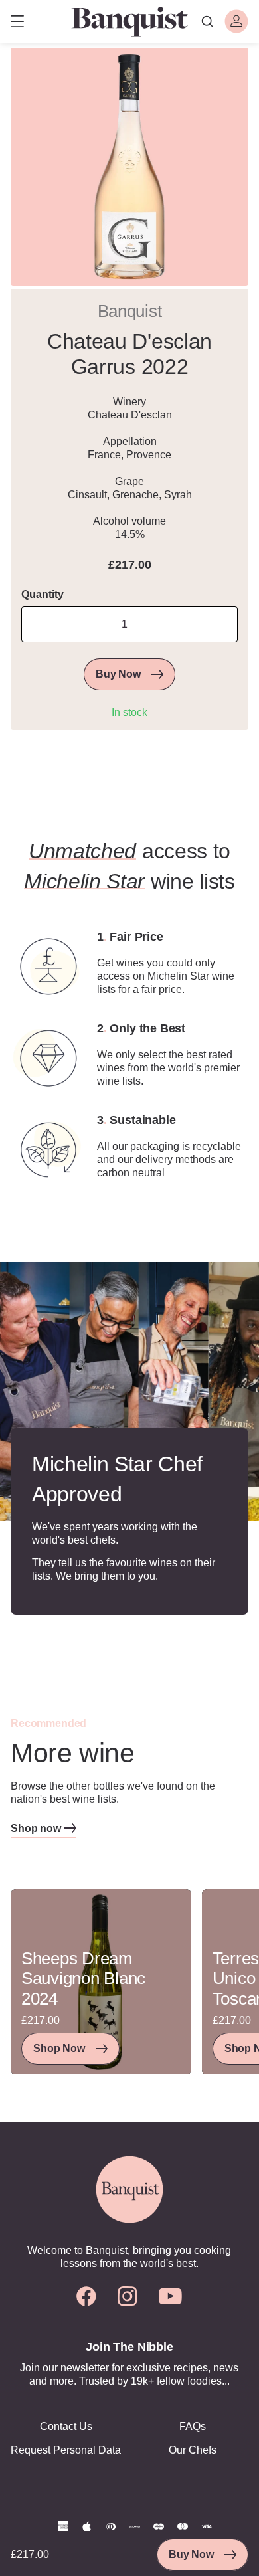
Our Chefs (193, 2450)
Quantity (43, 594)
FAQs (193, 2426)
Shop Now (59, 2048)
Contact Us (66, 2426)
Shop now (36, 1828)
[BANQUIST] (129, 21)
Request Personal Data (66, 2450)
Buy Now (191, 2554)
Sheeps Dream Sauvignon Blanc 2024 (83, 1979)
